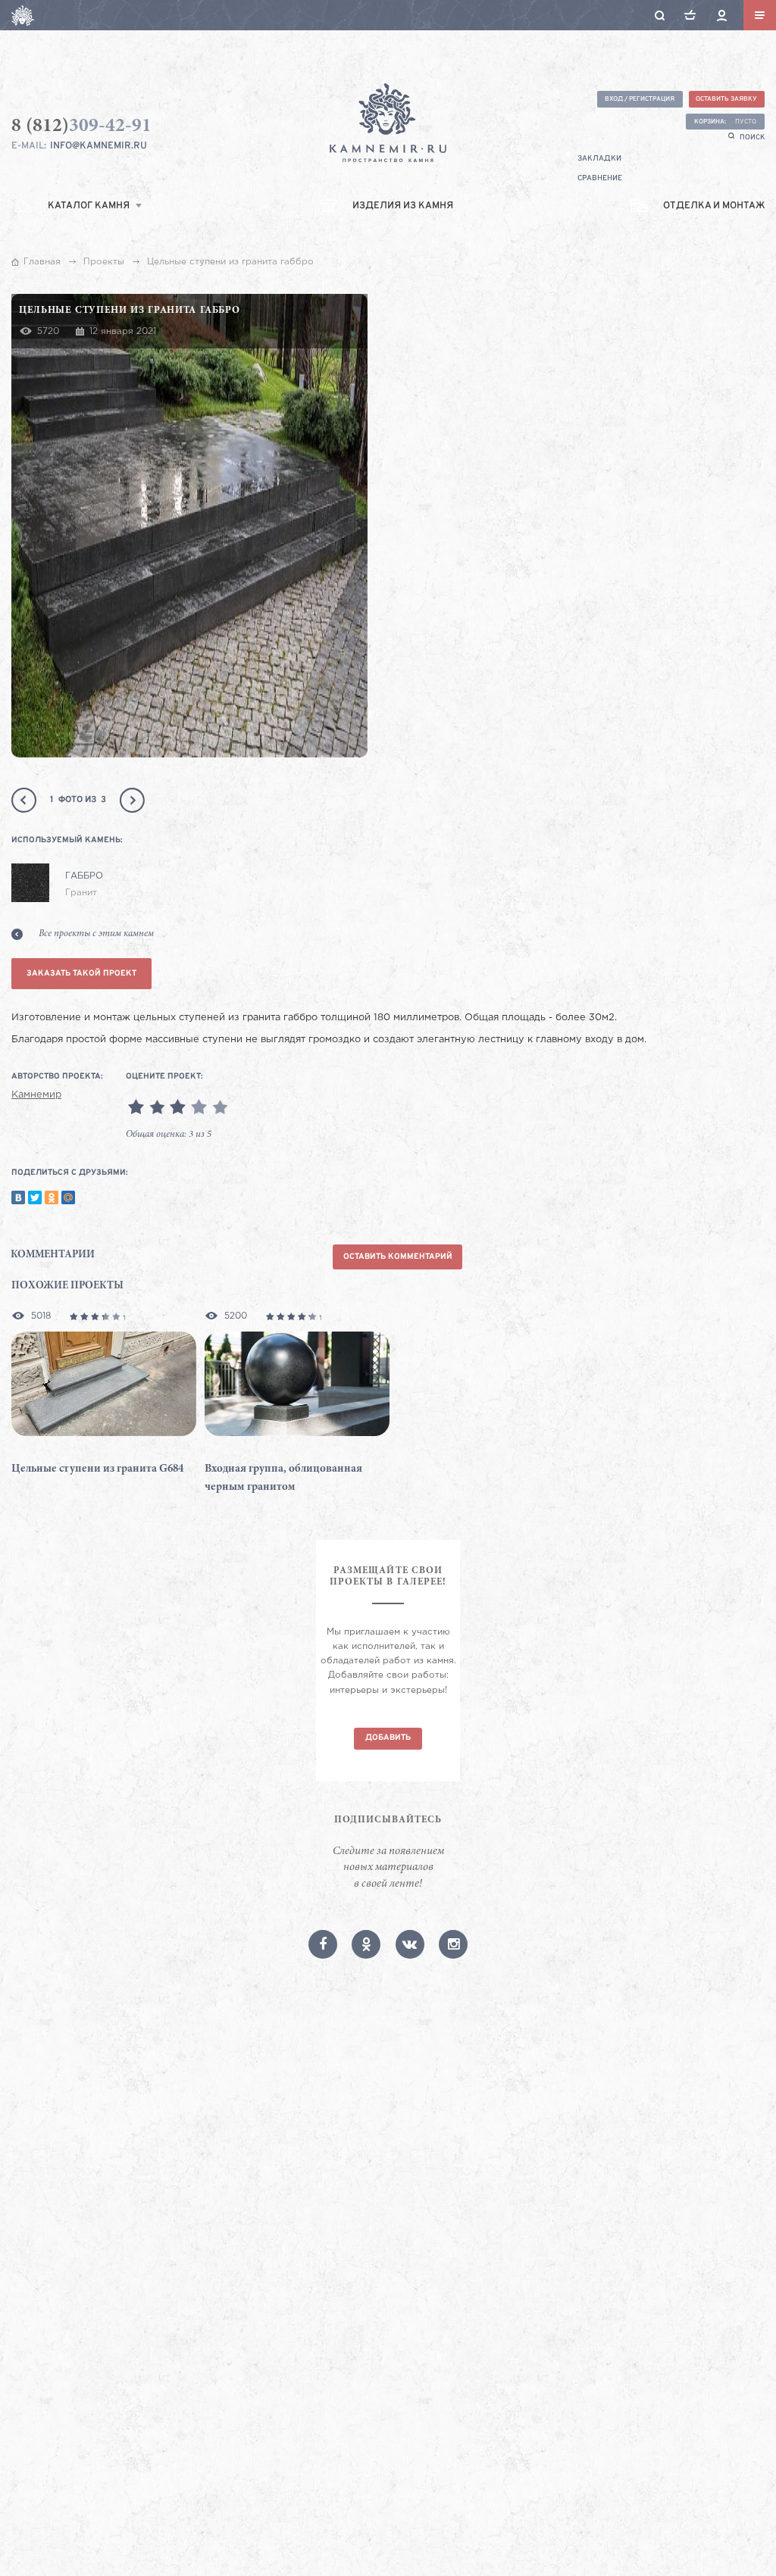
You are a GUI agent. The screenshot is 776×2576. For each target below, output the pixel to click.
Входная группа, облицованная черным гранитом (283, 1478)
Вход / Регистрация (640, 99)
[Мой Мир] (68, 1197)
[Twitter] (35, 1197)
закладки (599, 159)
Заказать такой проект (81, 974)
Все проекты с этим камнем (96, 934)
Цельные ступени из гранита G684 (97, 1469)
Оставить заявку (726, 99)
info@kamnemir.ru (99, 146)
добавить (388, 1738)
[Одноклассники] (52, 1197)
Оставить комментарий (398, 1257)
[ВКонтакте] (18, 1197)
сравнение (600, 178)
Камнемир (36, 1095)
